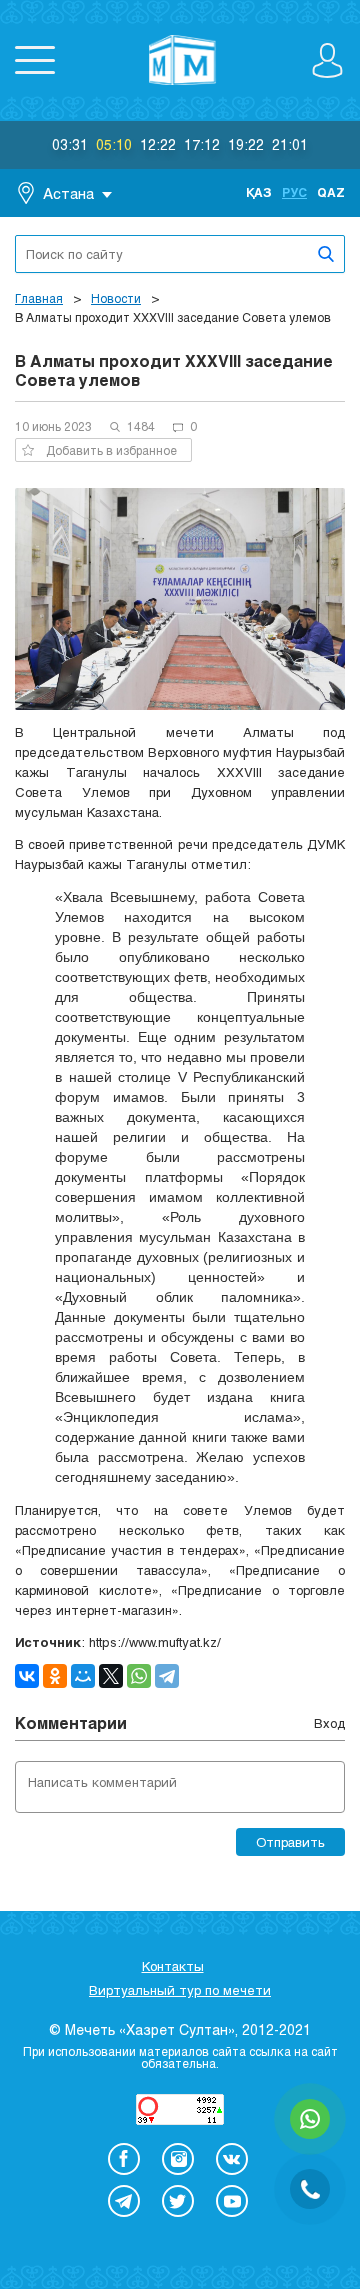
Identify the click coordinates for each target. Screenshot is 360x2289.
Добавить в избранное (111, 450)
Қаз (259, 192)
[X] (111, 1676)
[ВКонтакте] (27, 1676)
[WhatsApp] (139, 1676)
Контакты (173, 1966)
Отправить (290, 1842)
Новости (116, 298)
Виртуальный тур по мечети (180, 1990)
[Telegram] (167, 1676)
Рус (294, 192)
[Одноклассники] (55, 1676)
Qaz (331, 192)
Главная (39, 298)
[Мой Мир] (83, 1676)
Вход (329, 1723)
